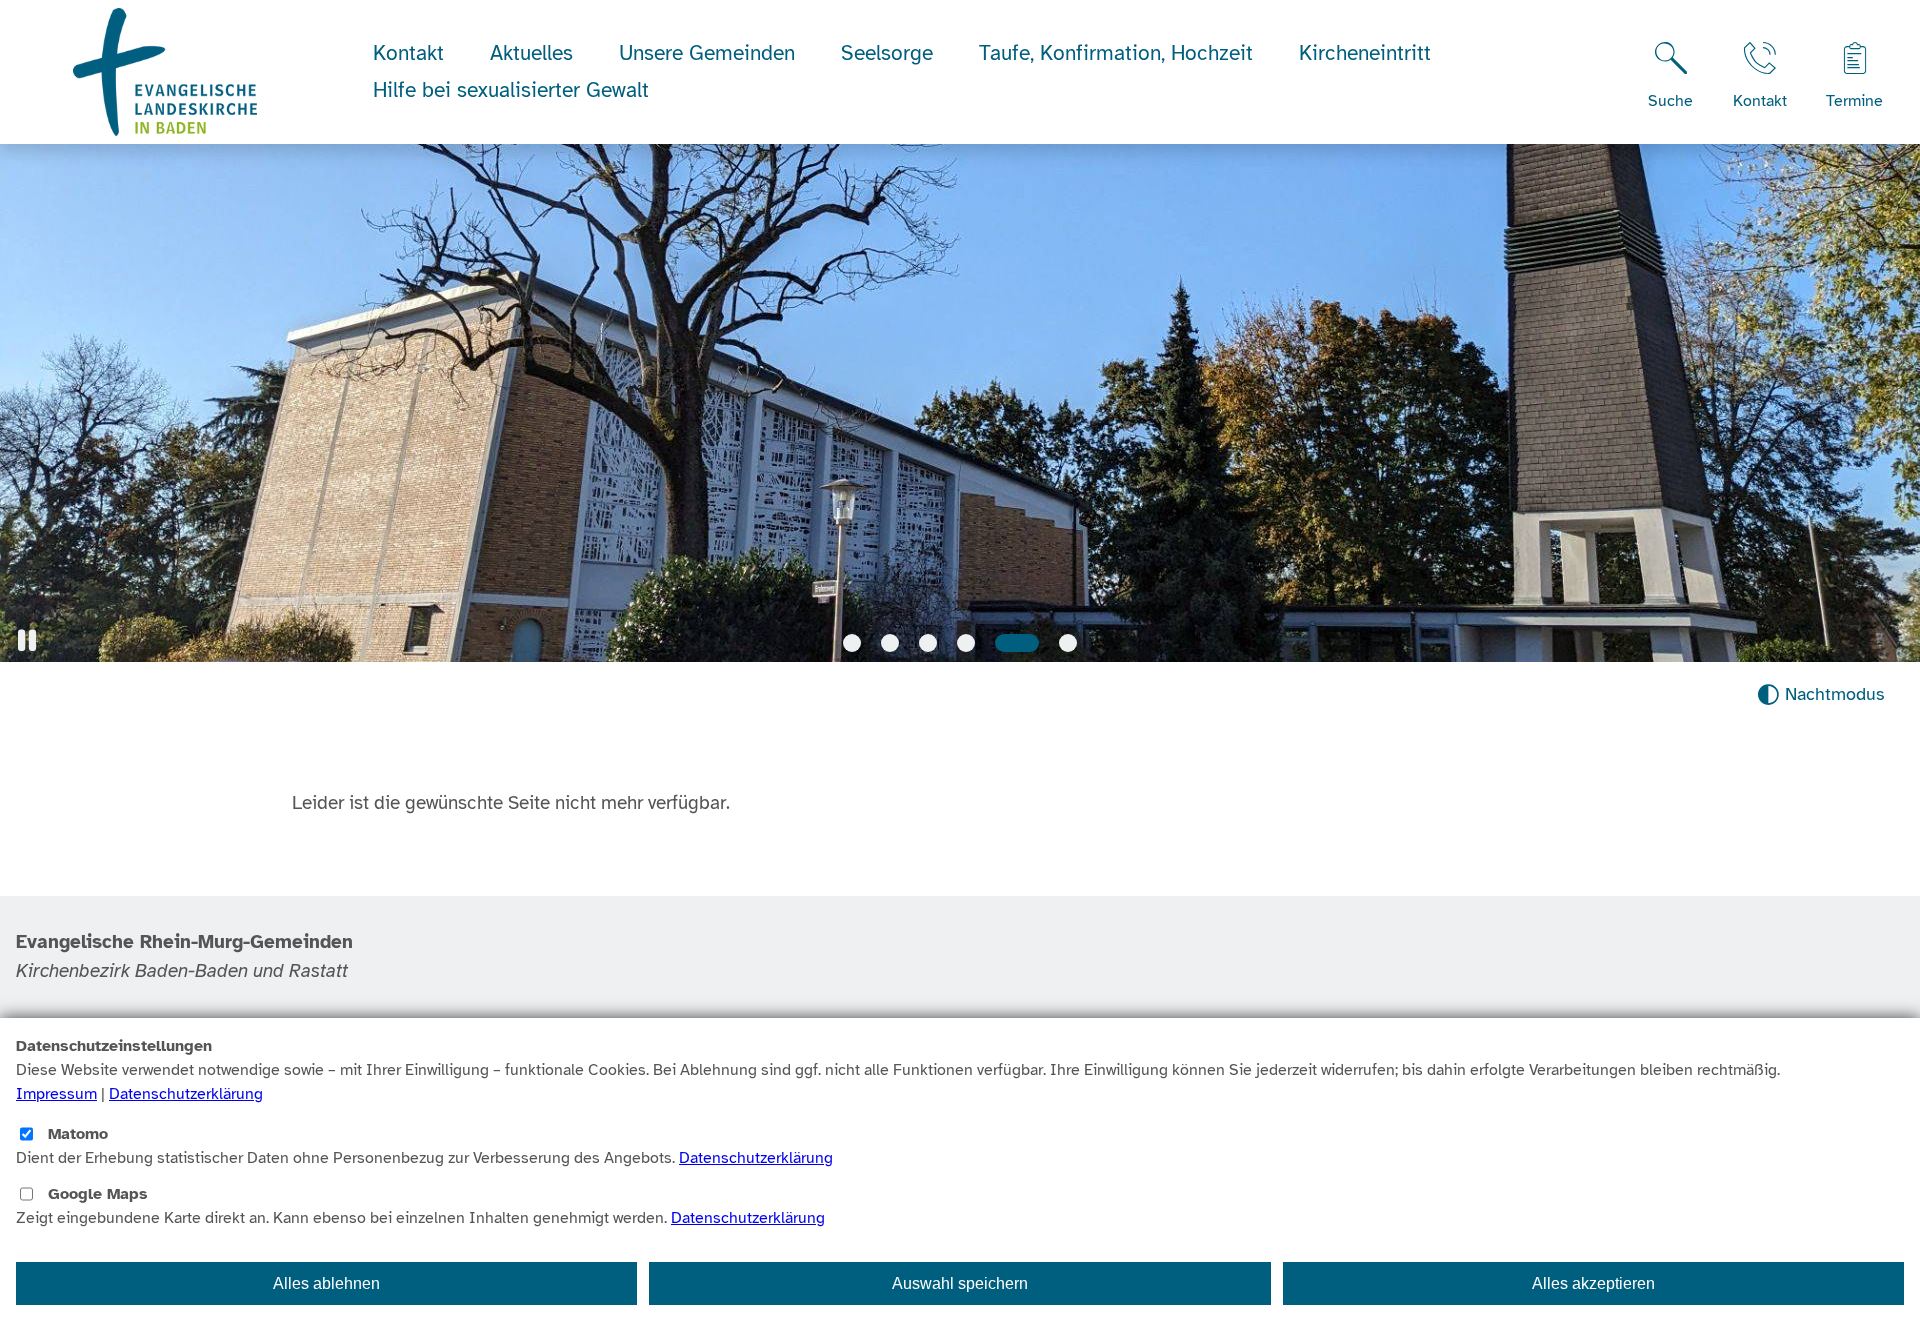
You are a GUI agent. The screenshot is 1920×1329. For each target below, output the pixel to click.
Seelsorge (887, 53)
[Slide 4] (966, 643)
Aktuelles (531, 53)
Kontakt (408, 53)
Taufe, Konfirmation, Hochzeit (1116, 53)
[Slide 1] (852, 643)
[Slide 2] (890, 643)
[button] (27, 640)
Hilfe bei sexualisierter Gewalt (511, 90)
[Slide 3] (928, 643)
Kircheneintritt (1365, 53)
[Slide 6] (1068, 643)
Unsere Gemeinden (707, 53)
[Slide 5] (1017, 643)
